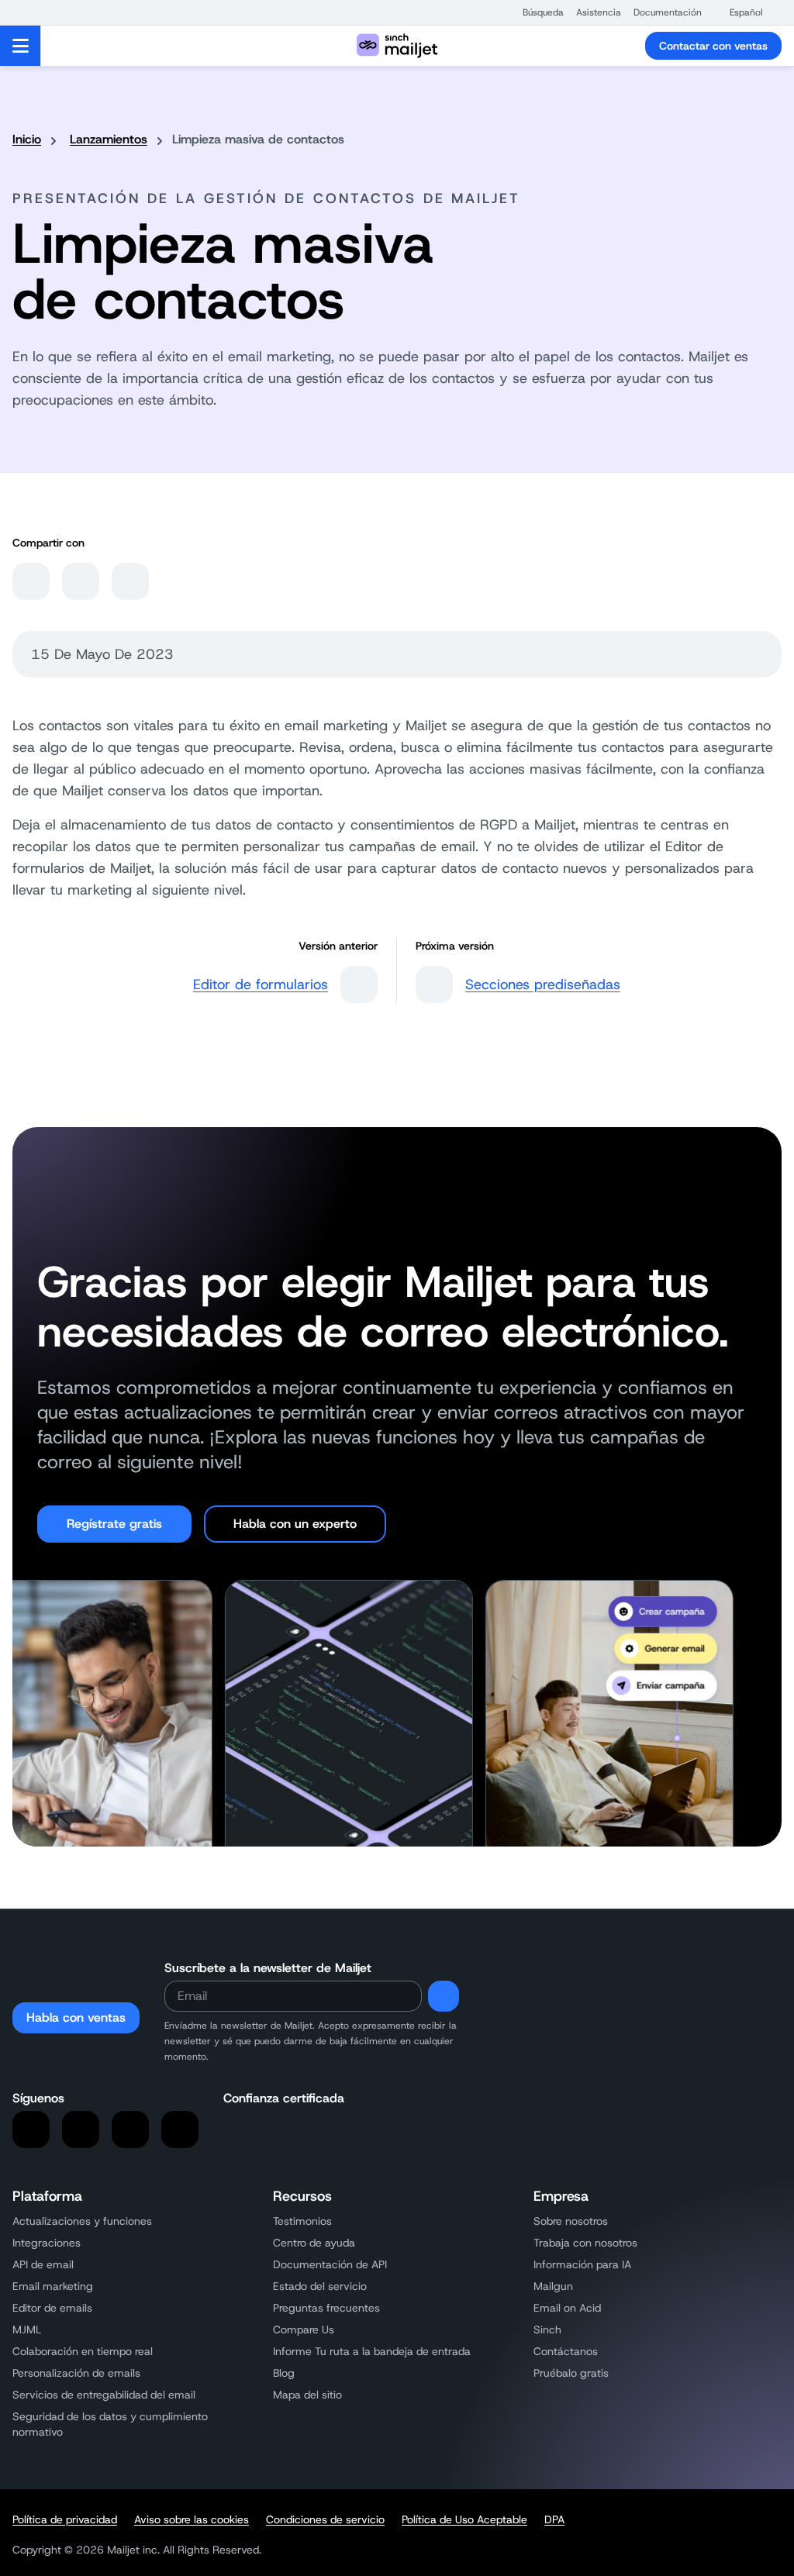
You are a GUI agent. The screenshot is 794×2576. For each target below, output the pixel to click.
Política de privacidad (65, 2519)
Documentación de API (330, 2264)
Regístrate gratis (114, 1524)
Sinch (547, 2329)
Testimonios (302, 2221)
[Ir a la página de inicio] (397, 46)
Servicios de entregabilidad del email (104, 2395)
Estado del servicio (320, 2286)
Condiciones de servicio (325, 2519)
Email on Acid (567, 2308)
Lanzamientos (109, 139)
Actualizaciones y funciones (82, 2221)
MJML (27, 2329)
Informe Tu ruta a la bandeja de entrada (372, 2351)
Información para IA (582, 2264)
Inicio (27, 139)
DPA (554, 2519)
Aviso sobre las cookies (192, 2519)
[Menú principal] (21, 46)
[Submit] (444, 1996)
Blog (284, 2373)
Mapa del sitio (307, 2395)
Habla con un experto (295, 1524)
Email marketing (53, 2286)
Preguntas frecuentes (326, 2308)
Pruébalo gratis (571, 2373)
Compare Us (304, 2329)
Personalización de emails (76, 2373)
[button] (535, 12)
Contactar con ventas (713, 46)
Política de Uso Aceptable (464, 2519)
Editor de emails (52, 2308)
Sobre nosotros (571, 2221)
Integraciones (47, 2243)
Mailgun (553, 2286)
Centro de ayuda (314, 2243)
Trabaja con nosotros (585, 2243)
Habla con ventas (76, 2017)
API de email (43, 2264)
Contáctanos (566, 2351)
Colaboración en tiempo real (83, 2351)
